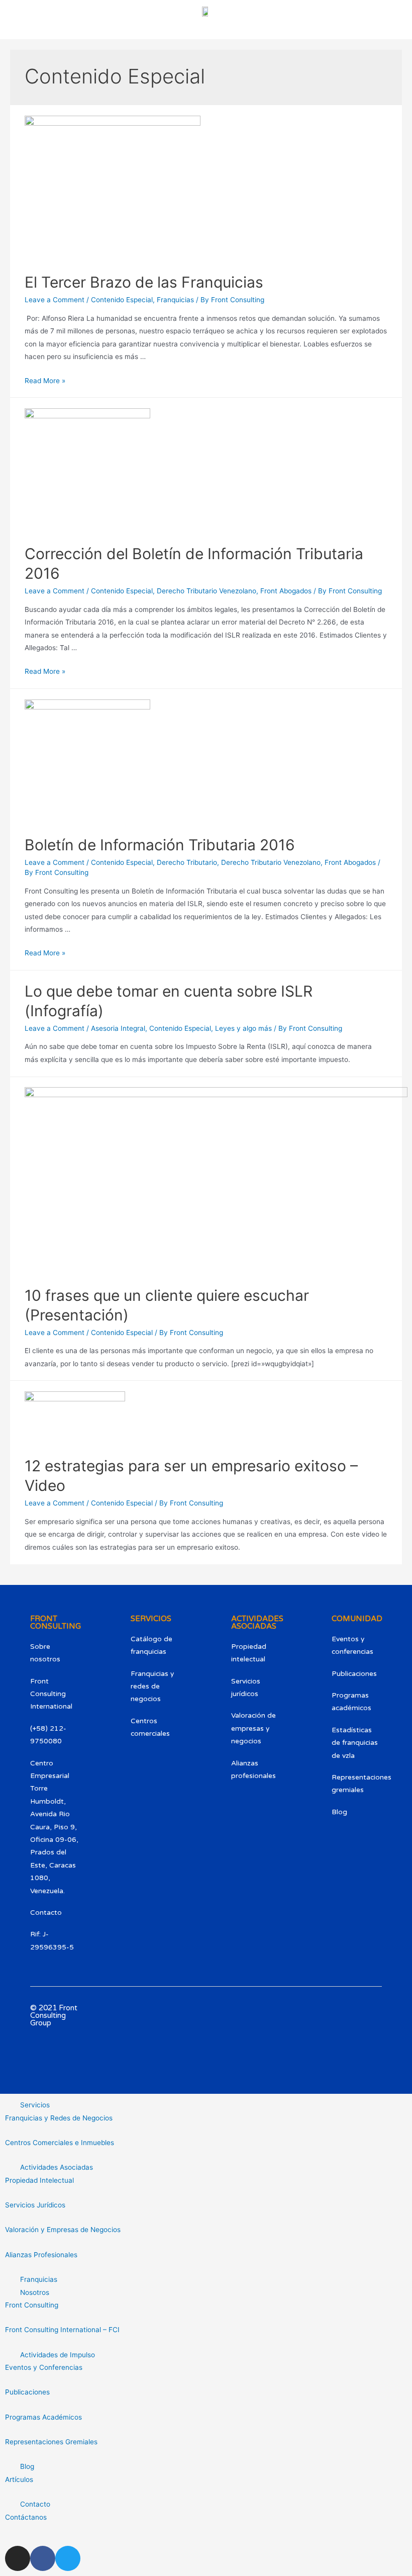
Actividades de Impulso (58, 2355)
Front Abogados (286, 591)
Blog (27, 2466)
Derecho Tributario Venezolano (207, 591)
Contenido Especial (122, 300)
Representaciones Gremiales (51, 2442)
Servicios (35, 2105)
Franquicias (175, 300)
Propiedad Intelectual (39, 2180)
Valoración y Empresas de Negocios (63, 2230)
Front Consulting (32, 2305)
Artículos (19, 2479)
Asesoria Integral (118, 1028)
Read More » (45, 381)
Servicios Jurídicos (35, 2205)
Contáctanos (26, 2517)
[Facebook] (368, 2047)
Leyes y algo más (243, 1028)
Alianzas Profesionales (41, 2255)
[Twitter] (368, 2075)
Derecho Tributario (187, 862)
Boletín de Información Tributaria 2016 (160, 845)
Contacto (35, 2504)
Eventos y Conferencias (44, 2367)
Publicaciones (27, 2392)
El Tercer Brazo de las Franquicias (144, 282)
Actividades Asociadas (57, 2167)
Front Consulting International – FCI (62, 2330)
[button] (206, 2105)
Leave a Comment (55, 300)
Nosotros (35, 2292)
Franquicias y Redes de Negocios (59, 2118)
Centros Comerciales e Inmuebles (60, 2143)
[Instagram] (368, 2018)
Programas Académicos (43, 2417)
